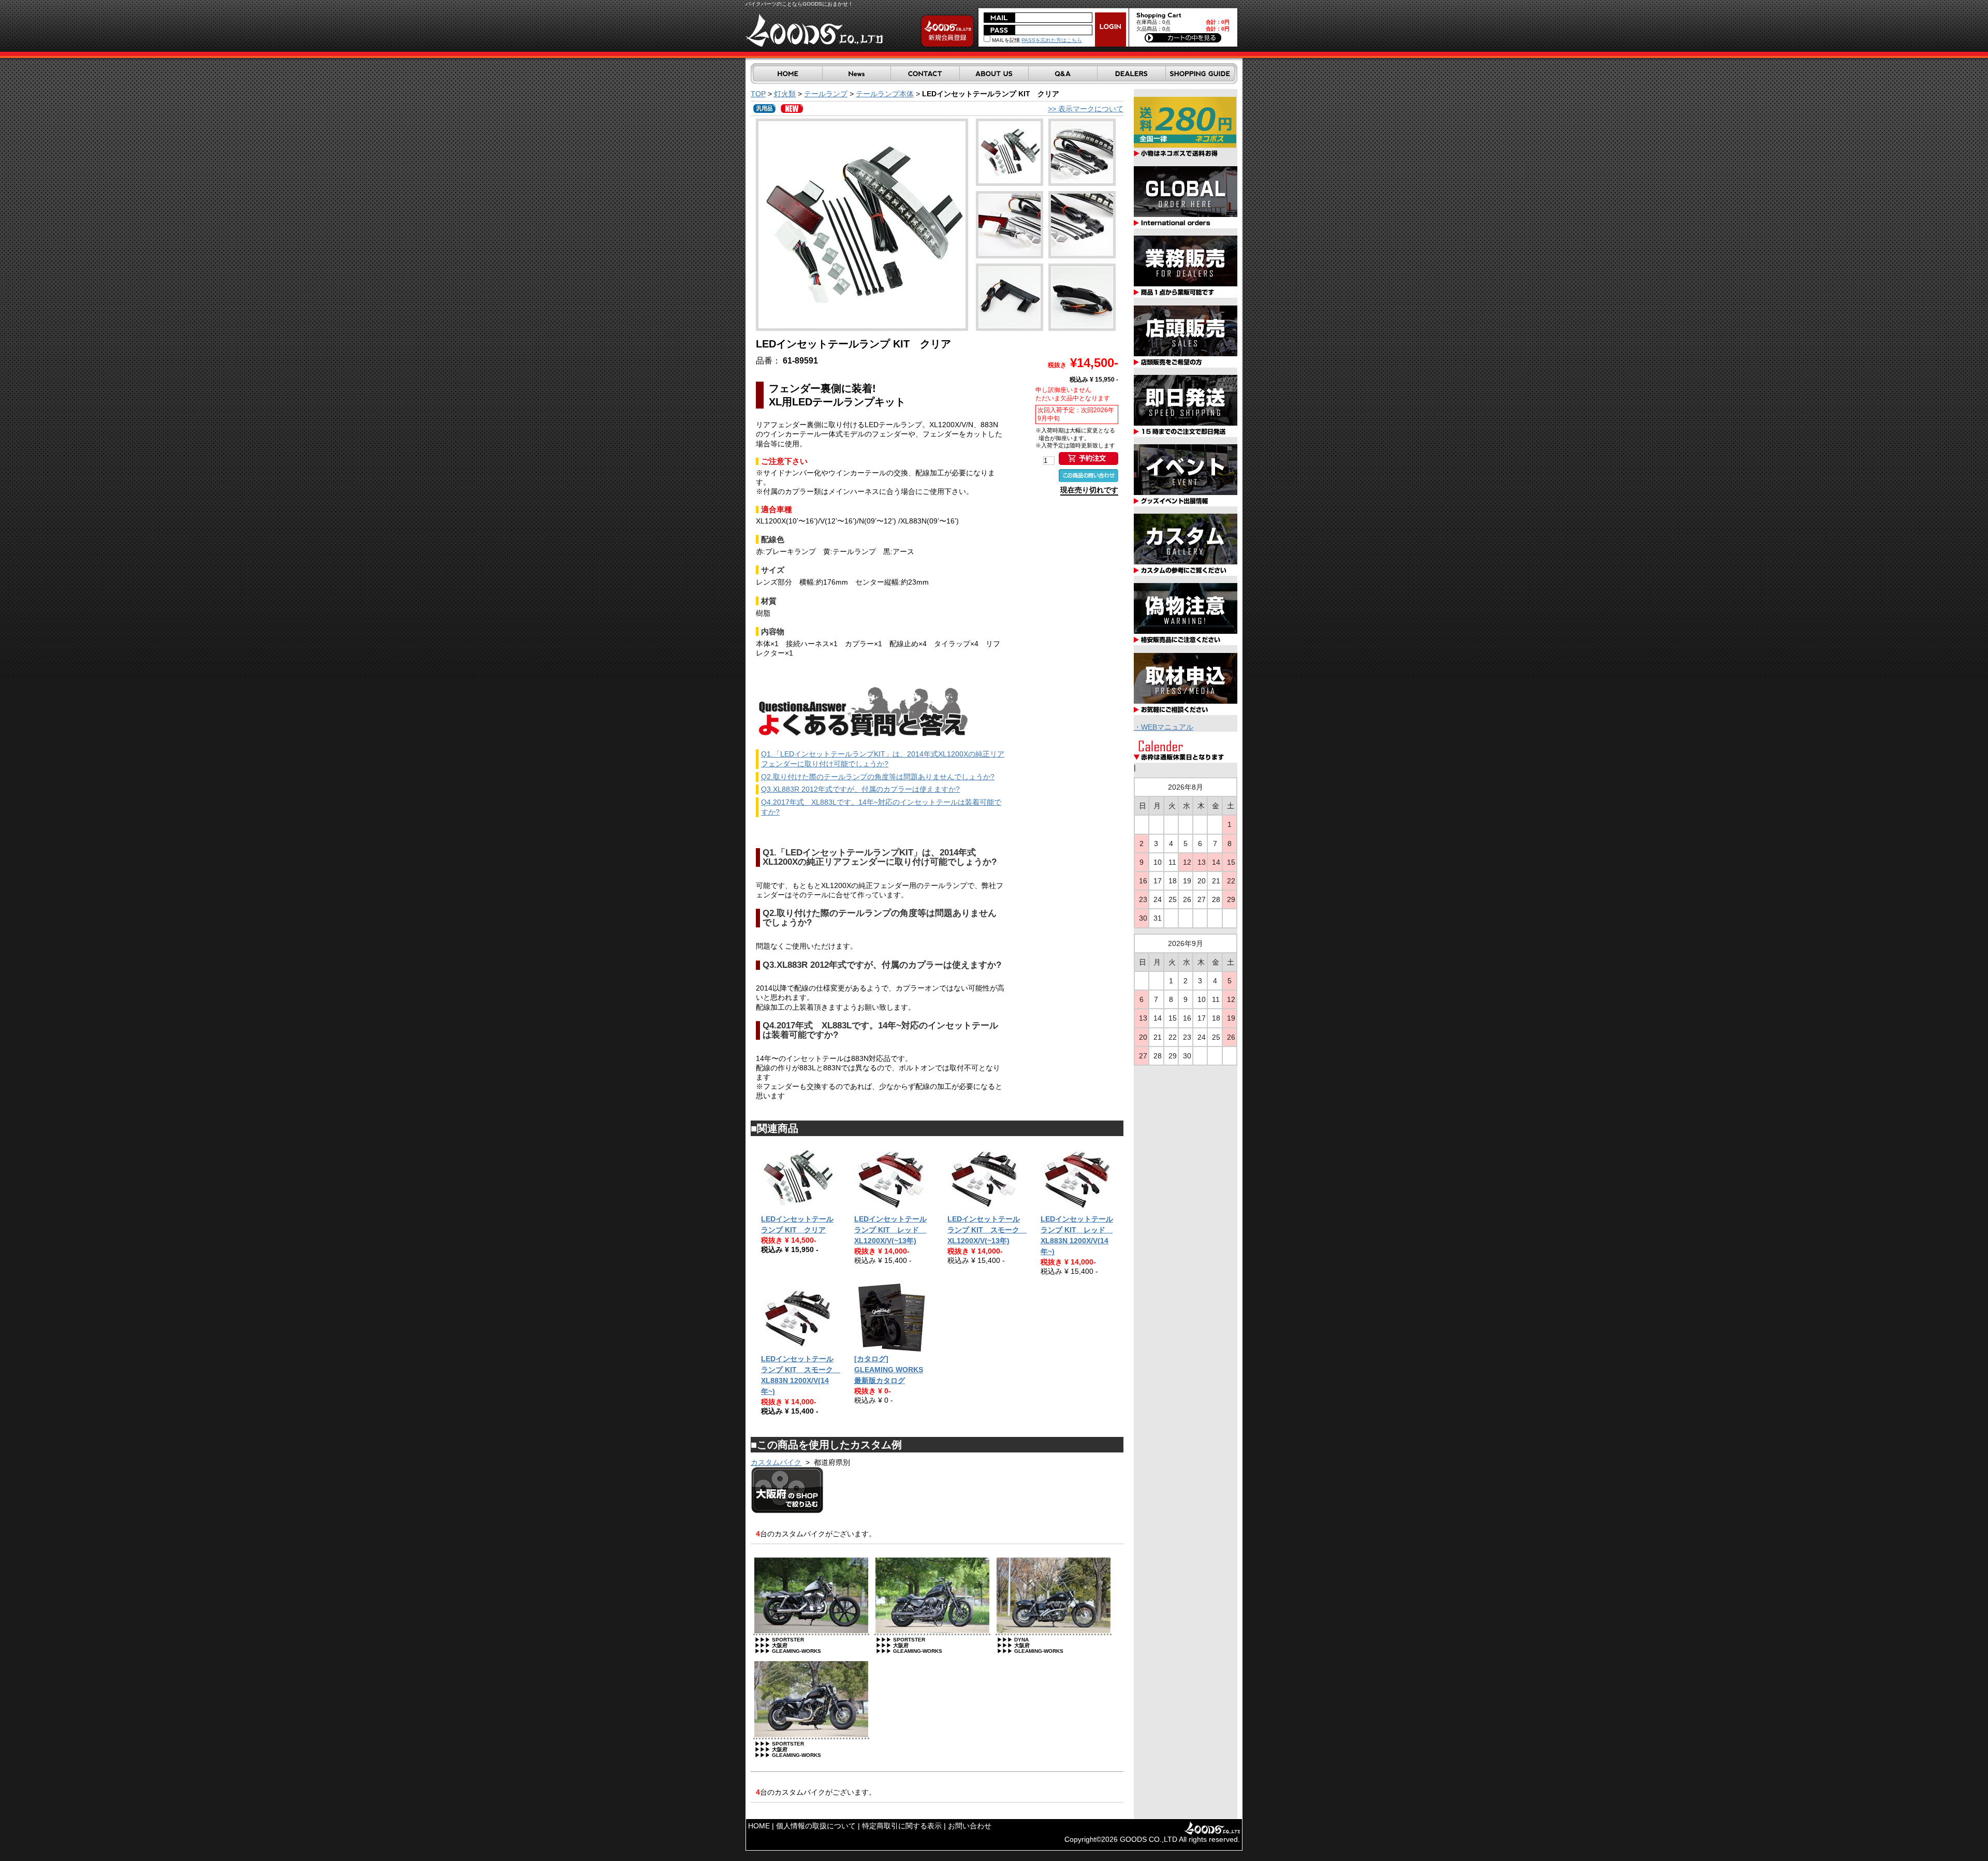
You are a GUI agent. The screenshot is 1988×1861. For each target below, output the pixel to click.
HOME (759, 1826)
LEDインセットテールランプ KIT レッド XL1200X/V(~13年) (890, 1230)
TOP (758, 94)
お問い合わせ (970, 1826)
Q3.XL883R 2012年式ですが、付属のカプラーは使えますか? (860, 789)
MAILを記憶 (1005, 40)
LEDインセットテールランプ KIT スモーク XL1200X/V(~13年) (987, 1230)
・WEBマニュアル (1164, 727)
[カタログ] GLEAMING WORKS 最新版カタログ (889, 1370)
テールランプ (826, 94)
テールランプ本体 (885, 94)
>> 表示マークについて (1086, 109)
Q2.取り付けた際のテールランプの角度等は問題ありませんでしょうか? (878, 777)
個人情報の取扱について (816, 1826)
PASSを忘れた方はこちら (1052, 40)
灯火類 (785, 94)
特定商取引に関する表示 (902, 1826)
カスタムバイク (776, 1462)
